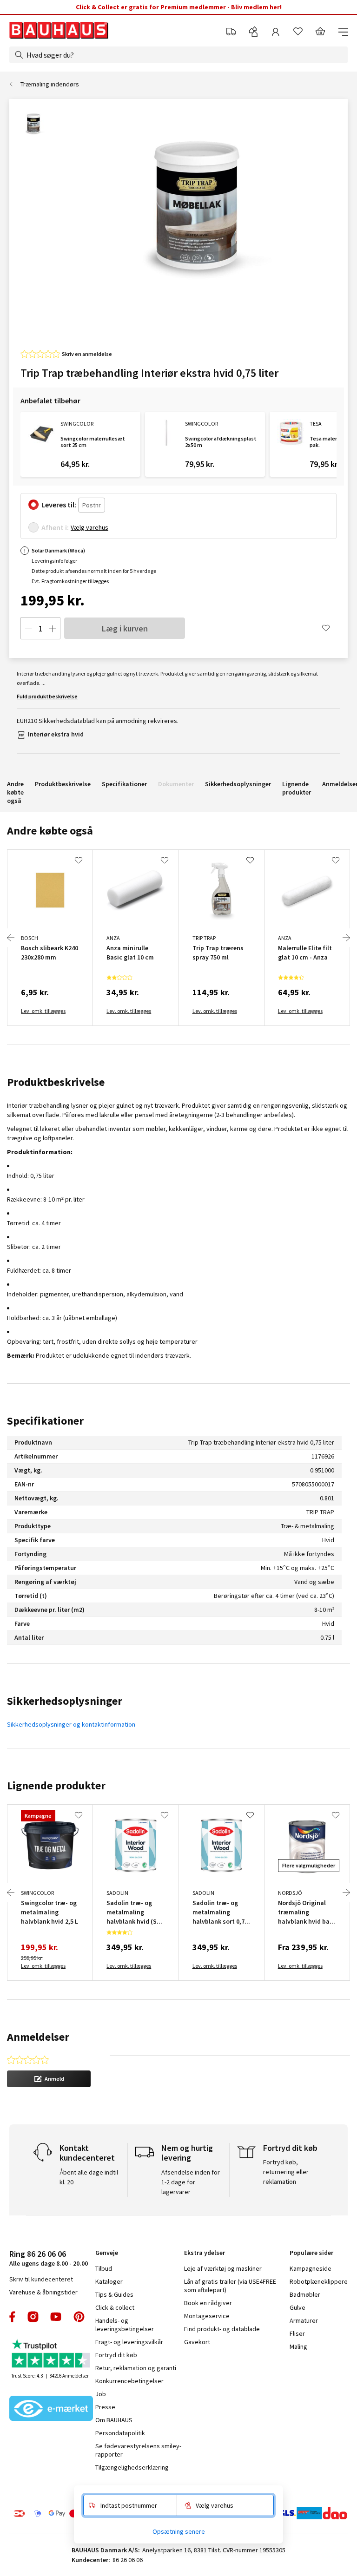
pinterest (79, 2317)
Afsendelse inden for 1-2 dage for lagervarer (191, 2182)
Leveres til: (59, 505)
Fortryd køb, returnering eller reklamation (286, 2172)
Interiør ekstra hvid (56, 734)
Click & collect (115, 2307)
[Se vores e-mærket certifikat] (51, 2409)
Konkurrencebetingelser (129, 2381)
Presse (105, 2407)
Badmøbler (305, 2294)
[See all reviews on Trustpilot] (51, 2355)
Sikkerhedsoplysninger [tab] (65, 1701)
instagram (33, 2317)
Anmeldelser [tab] (38, 2037)
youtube (56, 2317)
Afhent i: (55, 527)
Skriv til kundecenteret (41, 2279)
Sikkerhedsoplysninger (238, 784)
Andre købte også (15, 792)
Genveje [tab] (107, 2253)
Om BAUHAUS (114, 2420)
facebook (13, 2317)
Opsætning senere (179, 2531)
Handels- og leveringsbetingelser (125, 2325)
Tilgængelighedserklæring (132, 2467)
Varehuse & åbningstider (43, 2292)
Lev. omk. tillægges (43, 1011)
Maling (298, 2346)
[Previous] (11, 938)
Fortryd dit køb (116, 2355)
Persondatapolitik (120, 2433)
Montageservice (207, 2316)
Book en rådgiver (208, 2303)
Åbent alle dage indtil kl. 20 (89, 2177)
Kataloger (109, 2281)
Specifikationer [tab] (45, 1421)
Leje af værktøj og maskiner (223, 2268)
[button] (49, 2079)
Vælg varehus (89, 527)
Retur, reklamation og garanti (136, 2368)
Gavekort (197, 2342)
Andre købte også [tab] (50, 831)
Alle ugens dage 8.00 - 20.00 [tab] (49, 2258)
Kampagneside (311, 2268)
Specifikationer (124, 784)
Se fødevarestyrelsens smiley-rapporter (138, 2450)
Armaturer (304, 2320)
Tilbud (104, 2268)
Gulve (297, 2307)
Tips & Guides (114, 2294)
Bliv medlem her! (256, 7)
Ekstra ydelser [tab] (205, 2253)
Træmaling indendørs (50, 84)
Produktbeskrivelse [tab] (56, 1082)
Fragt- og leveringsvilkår (129, 2342)
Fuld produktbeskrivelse (47, 696)
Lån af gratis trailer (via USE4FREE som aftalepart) (230, 2286)
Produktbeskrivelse (63, 784)
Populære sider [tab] (311, 2253)
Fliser (297, 2333)
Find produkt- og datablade (222, 2329)
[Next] (346, 938)
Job (101, 2394)
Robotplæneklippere (319, 2281)
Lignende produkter (297, 788)
